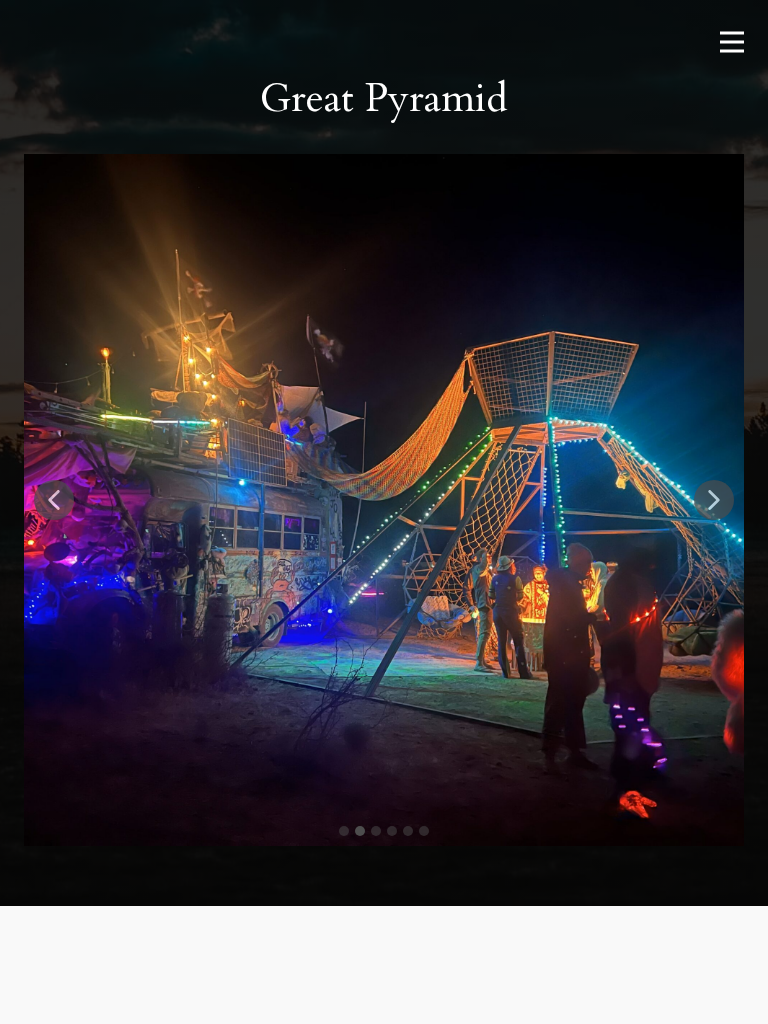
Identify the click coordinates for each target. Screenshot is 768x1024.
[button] (54, 500)
